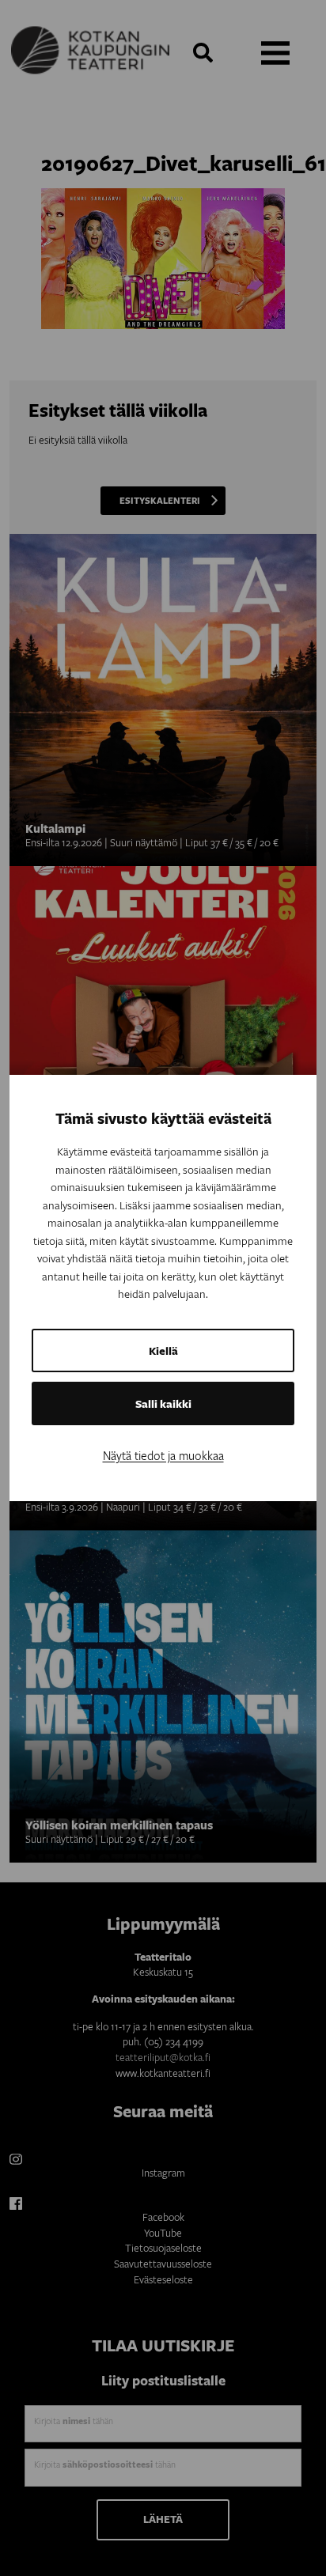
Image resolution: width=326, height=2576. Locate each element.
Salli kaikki (163, 1403)
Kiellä (163, 1350)
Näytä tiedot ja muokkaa (163, 1455)
